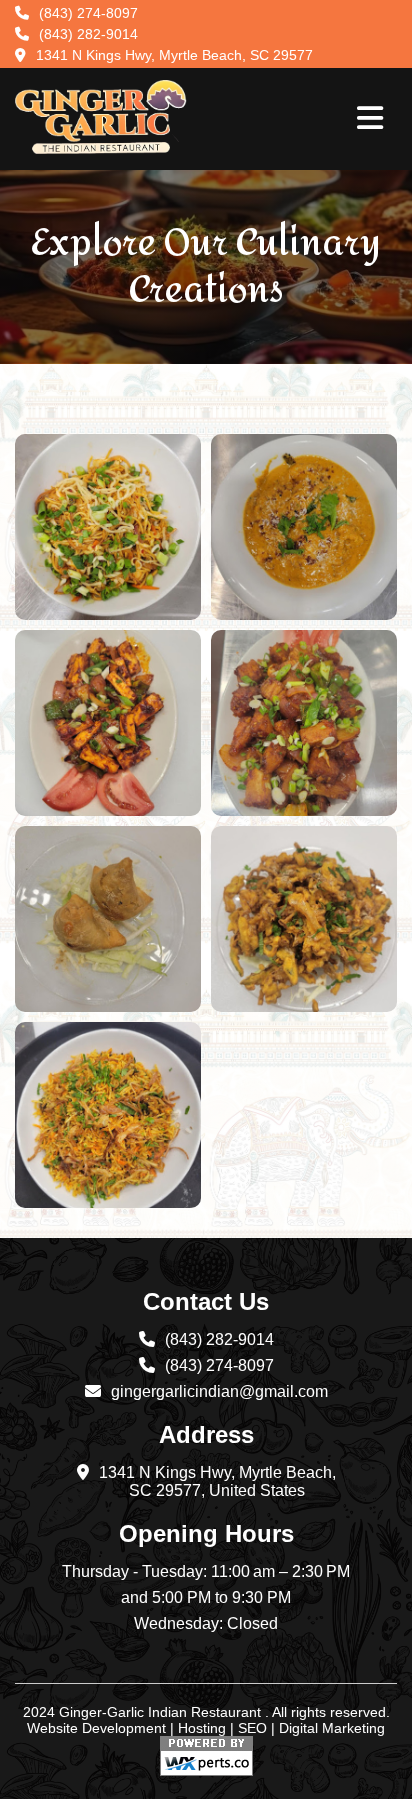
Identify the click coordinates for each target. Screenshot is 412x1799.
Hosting (202, 1728)
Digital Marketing (332, 1728)
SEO (252, 1728)
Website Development (96, 1728)
